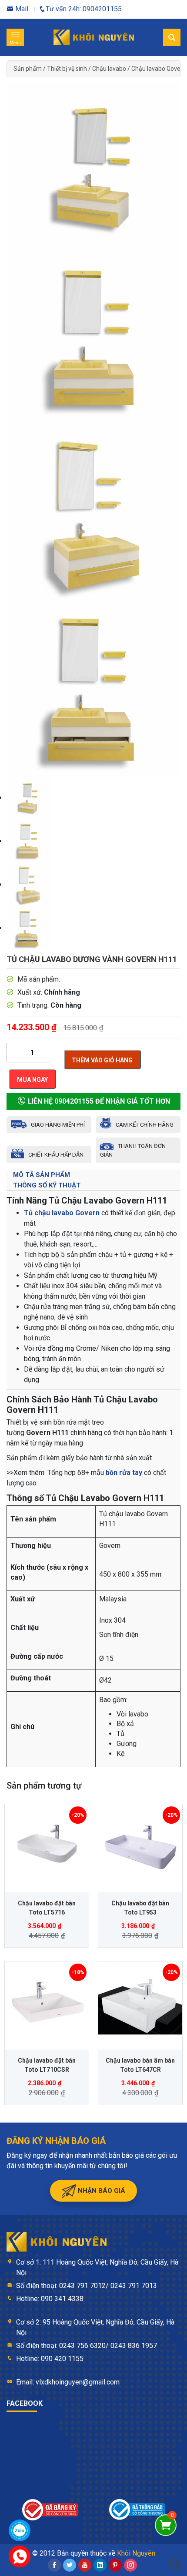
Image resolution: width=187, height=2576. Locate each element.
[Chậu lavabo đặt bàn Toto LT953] (140, 1846)
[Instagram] (130, 2565)
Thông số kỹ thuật (47, 1185)
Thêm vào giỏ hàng (102, 1060)
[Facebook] (54, 2565)
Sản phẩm (28, 69)
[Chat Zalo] (20, 2530)
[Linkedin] (100, 2565)
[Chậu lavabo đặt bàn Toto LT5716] (47, 1846)
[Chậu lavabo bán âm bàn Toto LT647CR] (140, 2003)
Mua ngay (32, 1080)
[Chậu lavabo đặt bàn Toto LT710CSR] (47, 2003)
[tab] (93, 1175)
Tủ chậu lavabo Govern (62, 1213)
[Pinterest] (115, 2565)
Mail (21, 9)
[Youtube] (85, 2565)
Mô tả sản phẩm (42, 1175)
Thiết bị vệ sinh (67, 69)
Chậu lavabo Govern (159, 69)
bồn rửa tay (124, 1473)
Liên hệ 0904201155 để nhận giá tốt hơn (98, 1101)
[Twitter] (70, 2565)
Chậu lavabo (109, 69)
